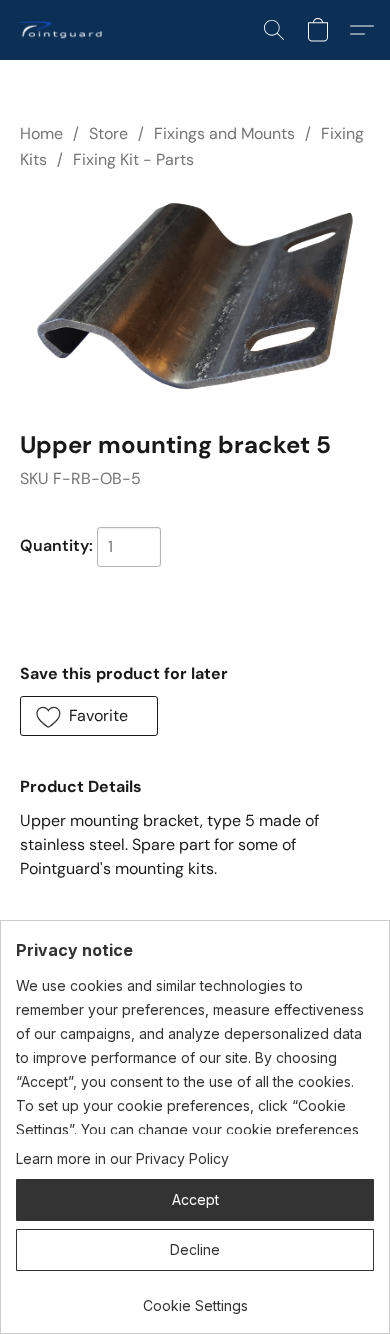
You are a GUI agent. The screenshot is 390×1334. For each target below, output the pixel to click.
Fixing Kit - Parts (133, 159)
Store (108, 133)
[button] (62, 30)
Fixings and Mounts (224, 133)
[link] (195, 1298)
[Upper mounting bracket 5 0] (195, 296)
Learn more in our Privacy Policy (122, 1158)
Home (41, 133)
